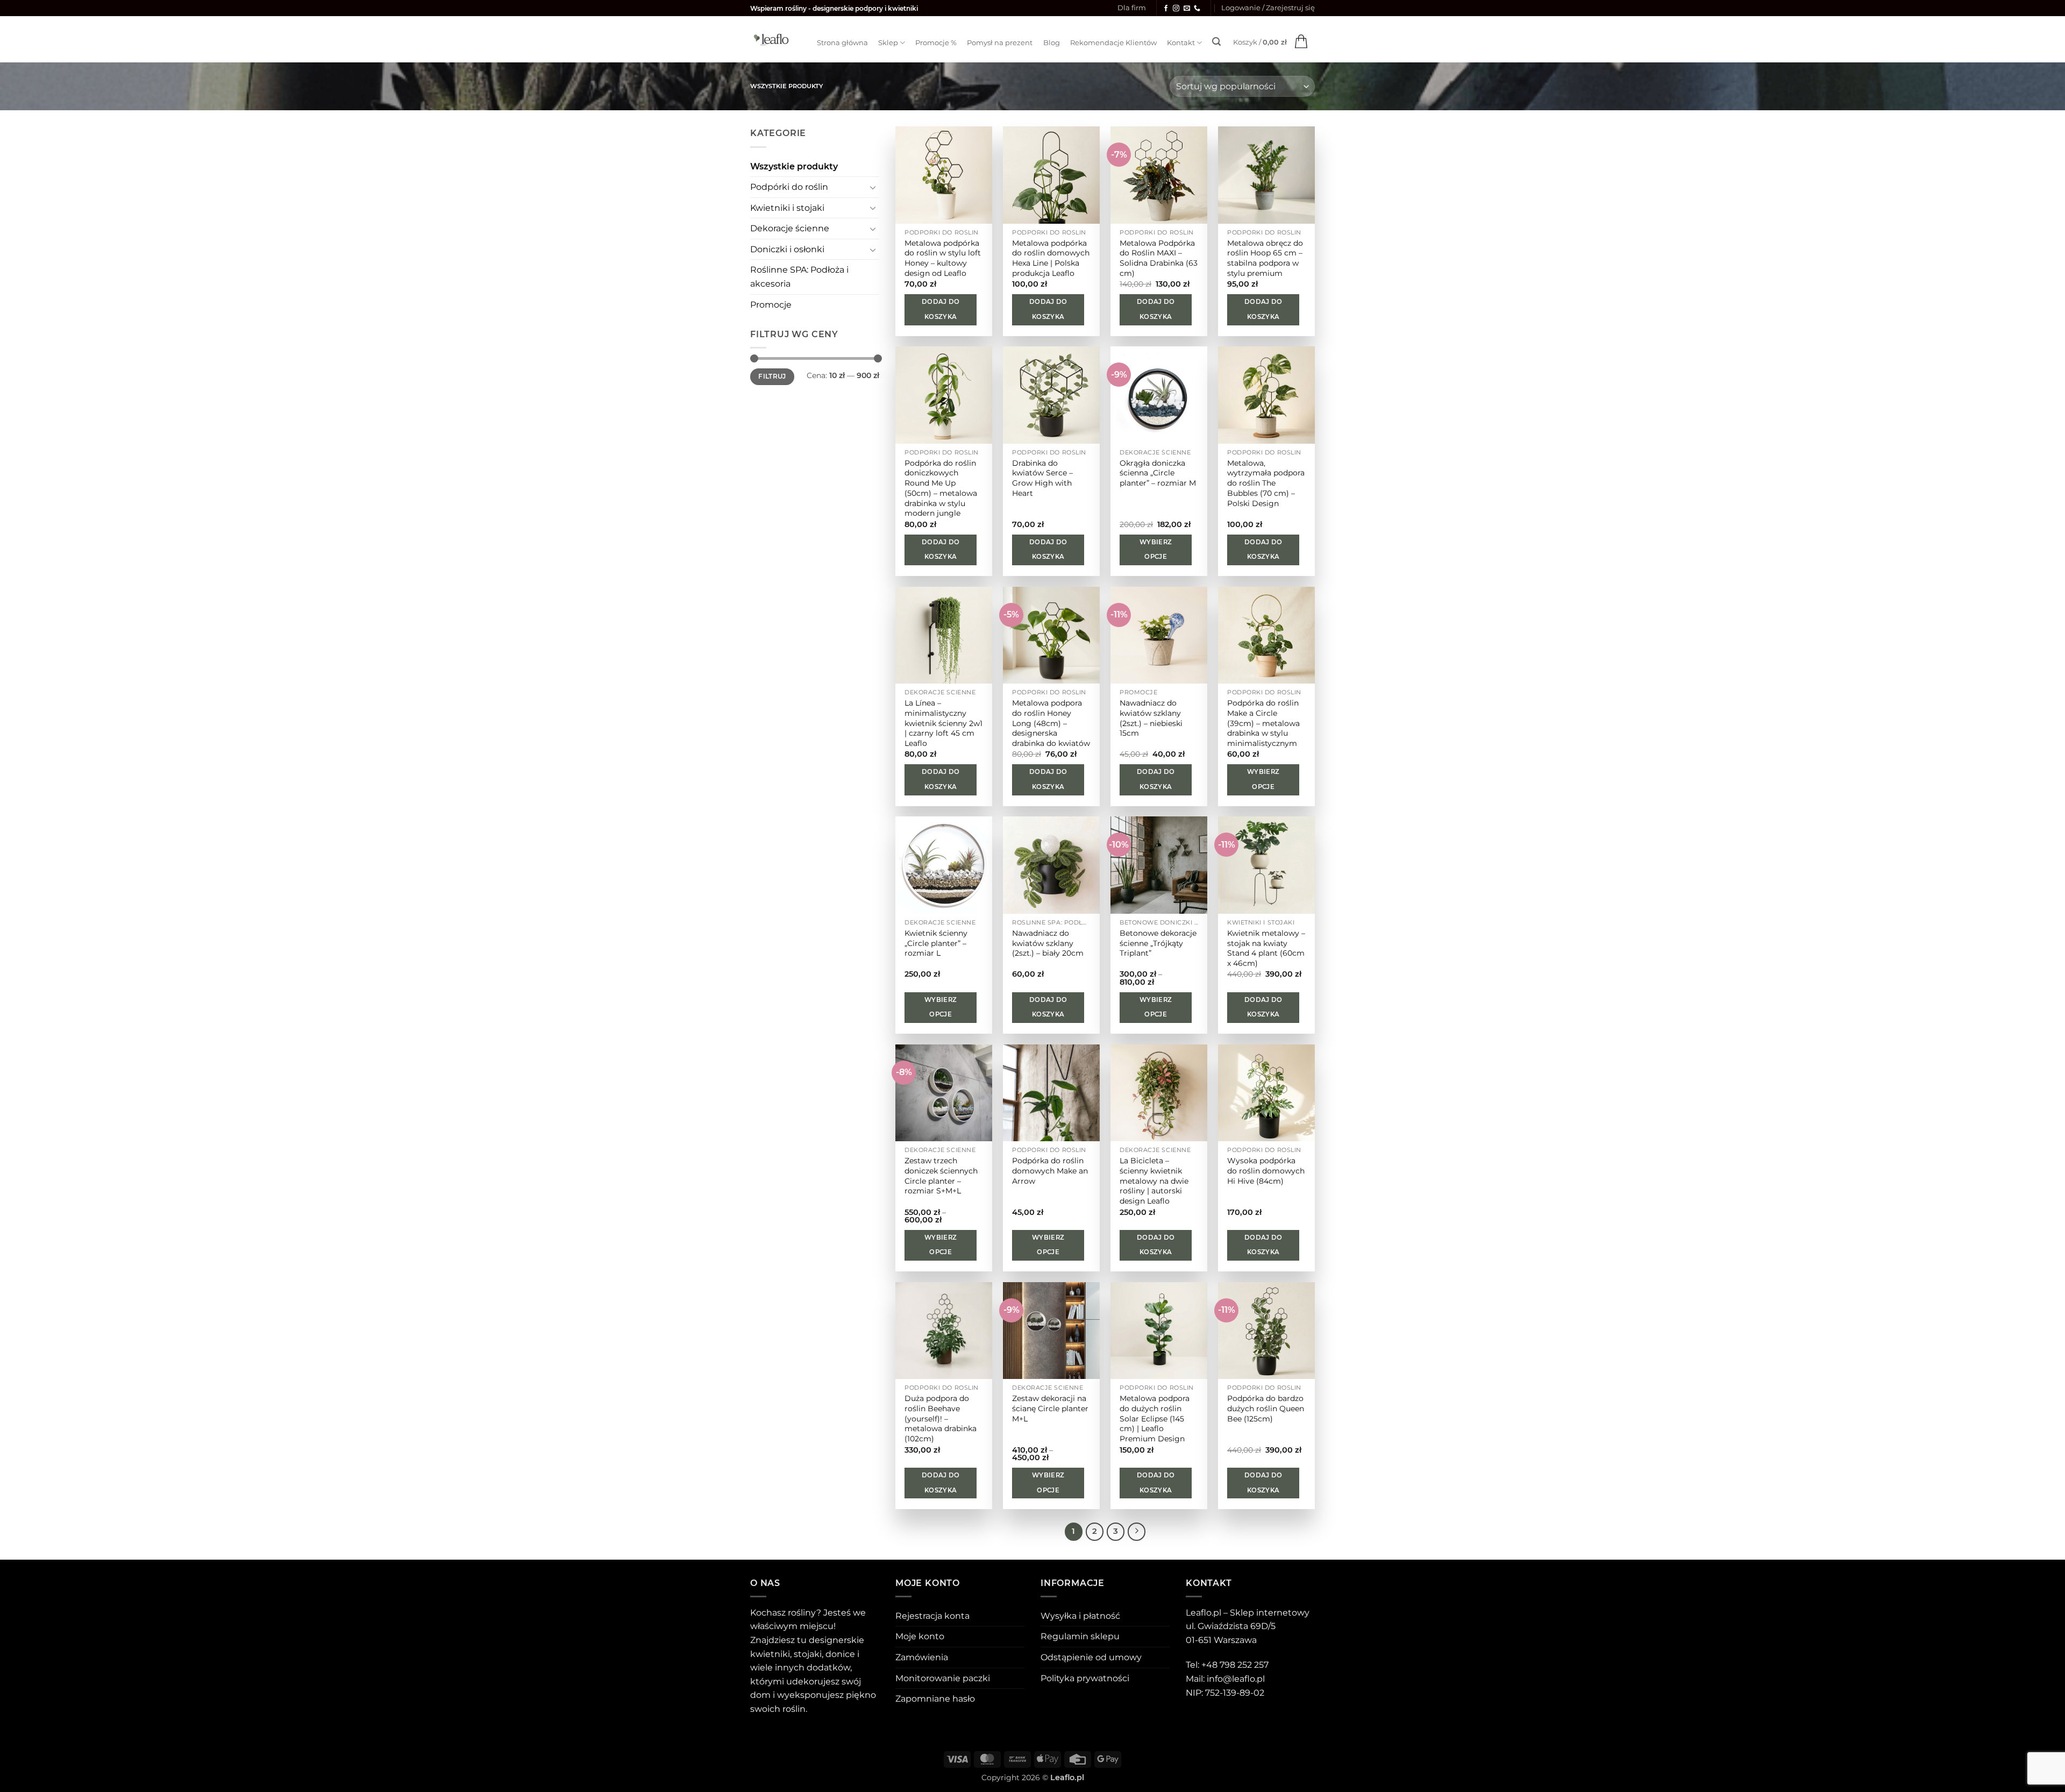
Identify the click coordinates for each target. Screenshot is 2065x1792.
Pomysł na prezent (1000, 43)
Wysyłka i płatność (1080, 1616)
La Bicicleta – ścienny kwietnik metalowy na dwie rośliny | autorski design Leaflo (1154, 1181)
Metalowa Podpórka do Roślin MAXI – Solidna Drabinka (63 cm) (1159, 258)
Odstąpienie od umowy (1091, 1657)
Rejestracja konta (932, 1616)
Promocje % (936, 43)
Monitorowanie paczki (943, 1678)
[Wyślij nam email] (1187, 9)
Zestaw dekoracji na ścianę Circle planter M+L (1050, 1408)
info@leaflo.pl (1236, 1679)
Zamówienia (922, 1657)
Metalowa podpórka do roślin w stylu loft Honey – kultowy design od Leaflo (943, 258)
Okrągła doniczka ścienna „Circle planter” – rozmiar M (1158, 473)
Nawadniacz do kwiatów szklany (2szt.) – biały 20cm (1048, 943)
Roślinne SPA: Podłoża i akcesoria (799, 277)
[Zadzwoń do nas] (1197, 9)
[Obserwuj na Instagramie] (1176, 9)
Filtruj (772, 376)
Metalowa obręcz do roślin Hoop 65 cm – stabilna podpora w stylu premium (1265, 258)
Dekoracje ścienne (790, 228)
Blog (1052, 43)
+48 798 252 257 (1235, 1665)
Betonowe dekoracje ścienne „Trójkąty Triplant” (1158, 943)
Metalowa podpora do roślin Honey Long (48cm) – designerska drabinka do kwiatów (1051, 723)
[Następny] (1137, 1532)
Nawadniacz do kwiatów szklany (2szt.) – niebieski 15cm (1151, 718)
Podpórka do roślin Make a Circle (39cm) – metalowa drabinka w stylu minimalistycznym (1263, 723)
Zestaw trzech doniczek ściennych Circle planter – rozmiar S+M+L (941, 1176)
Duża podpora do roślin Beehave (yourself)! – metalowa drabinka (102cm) (941, 1418)
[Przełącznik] (873, 187)
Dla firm (1132, 8)
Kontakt (1181, 43)
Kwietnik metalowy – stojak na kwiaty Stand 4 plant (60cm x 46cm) (1266, 948)
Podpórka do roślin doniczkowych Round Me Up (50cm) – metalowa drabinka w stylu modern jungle (941, 488)
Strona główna (842, 43)
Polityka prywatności (1085, 1678)
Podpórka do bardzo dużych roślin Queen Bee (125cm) (1266, 1408)
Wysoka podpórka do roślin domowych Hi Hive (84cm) (1266, 1171)
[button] (1268, 8)
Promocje (771, 305)
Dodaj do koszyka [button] (941, 309)
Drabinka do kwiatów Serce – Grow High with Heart (1042, 478)
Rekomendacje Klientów (1113, 43)
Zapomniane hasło (935, 1699)
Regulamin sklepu (1080, 1636)
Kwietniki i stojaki (787, 208)
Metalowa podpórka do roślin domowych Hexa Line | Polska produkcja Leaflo (1051, 258)
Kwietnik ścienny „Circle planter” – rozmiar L (936, 943)
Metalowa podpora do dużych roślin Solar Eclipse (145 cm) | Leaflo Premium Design (1155, 1418)
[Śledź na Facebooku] (1166, 9)
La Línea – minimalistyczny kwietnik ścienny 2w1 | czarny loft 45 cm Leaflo (944, 723)
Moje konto (920, 1636)
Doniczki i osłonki (787, 249)
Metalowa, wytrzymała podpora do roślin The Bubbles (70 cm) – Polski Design (1266, 483)
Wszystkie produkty (794, 166)
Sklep (888, 43)
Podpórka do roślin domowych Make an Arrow (1050, 1171)
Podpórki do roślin (789, 187)
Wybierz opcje (1156, 550)
